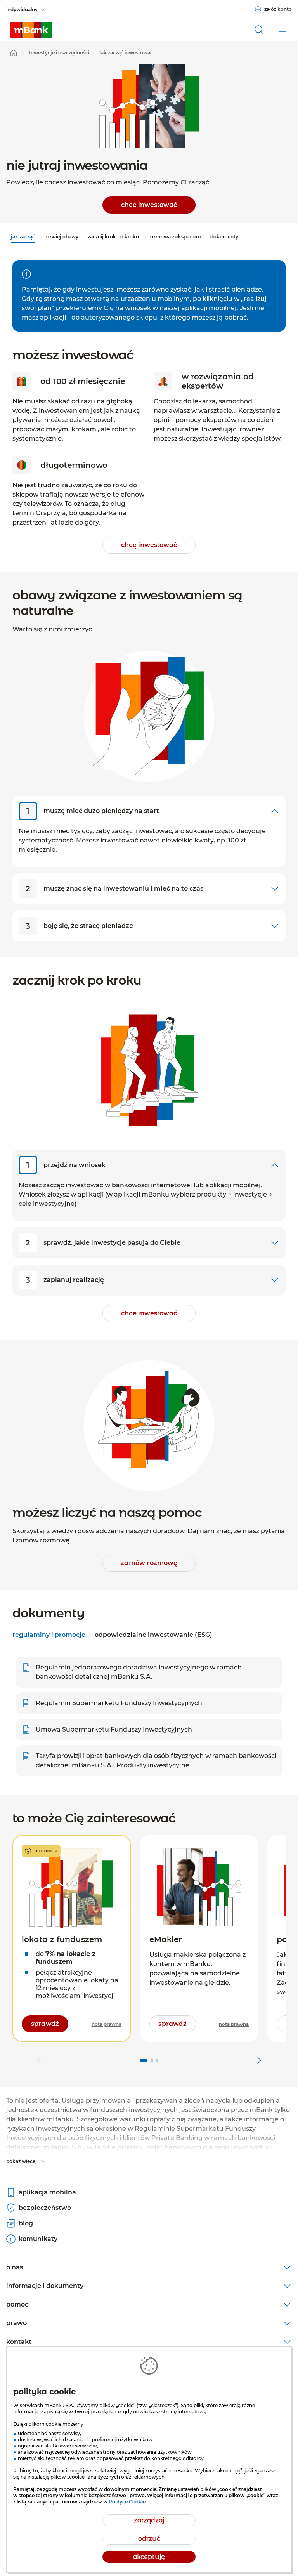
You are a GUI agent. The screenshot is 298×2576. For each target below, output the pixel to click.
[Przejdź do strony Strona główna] (14, 53)
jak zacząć (23, 237)
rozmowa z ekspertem (175, 237)
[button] (72, 1939)
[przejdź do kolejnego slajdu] (259, 2060)
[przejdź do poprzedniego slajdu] (39, 2060)
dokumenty (224, 237)
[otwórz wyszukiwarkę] (259, 30)
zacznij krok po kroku (113, 237)
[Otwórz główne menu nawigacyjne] (282, 30)
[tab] (49, 1636)
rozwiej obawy (61, 237)
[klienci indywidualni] (31, 30)
